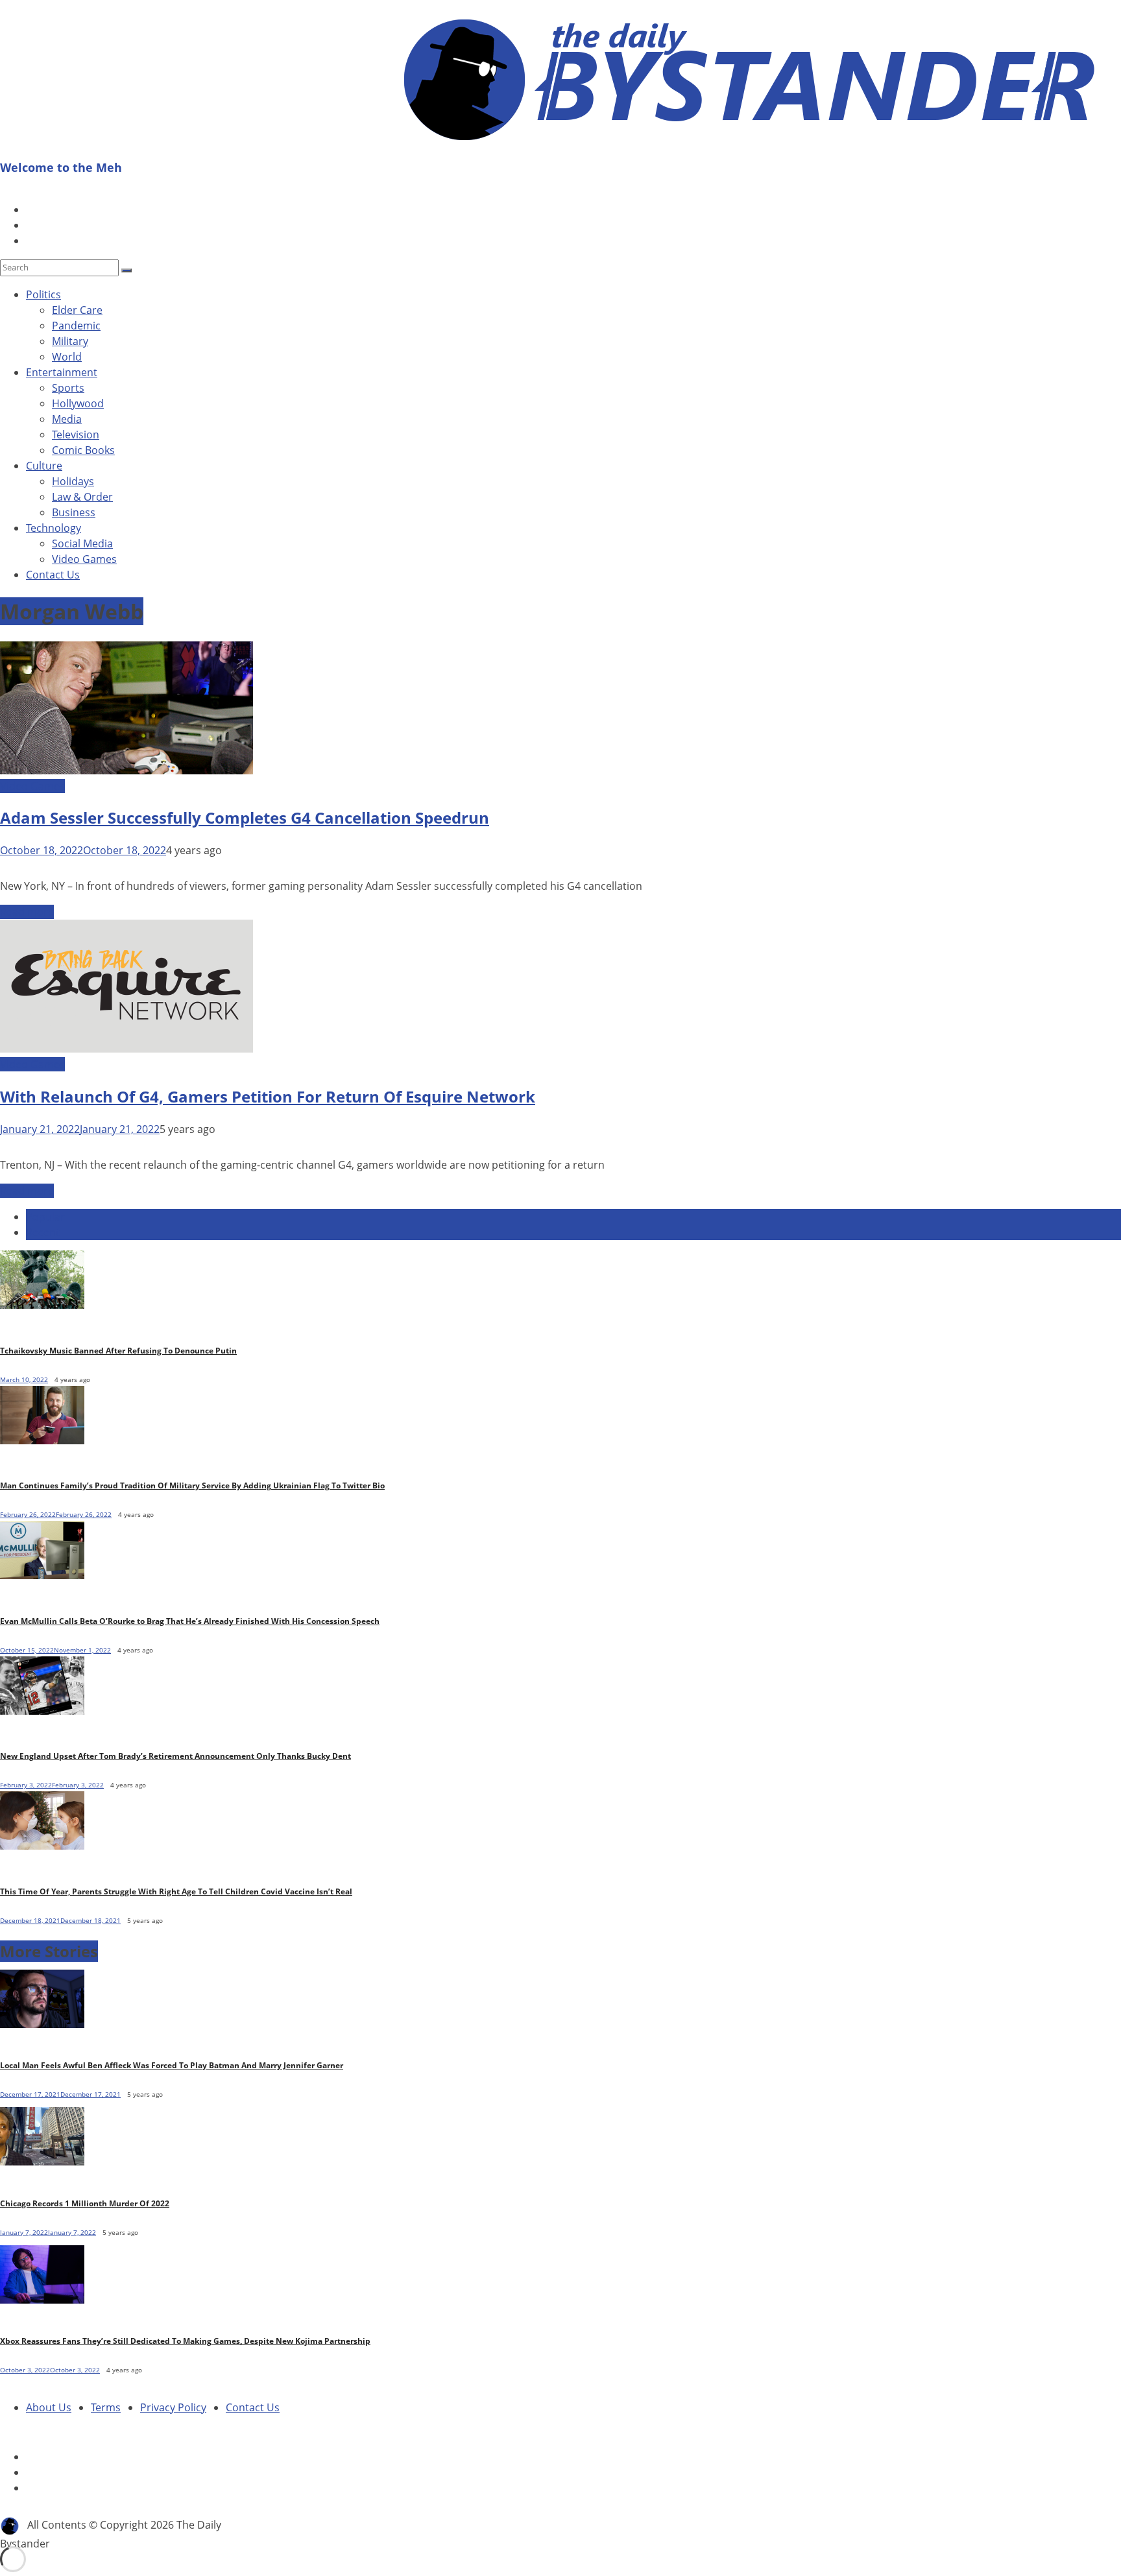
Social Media (82, 543)
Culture (44, 466)
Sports (68, 388)
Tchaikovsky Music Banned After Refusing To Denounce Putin (118, 1351)
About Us (49, 2407)
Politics (43, 294)
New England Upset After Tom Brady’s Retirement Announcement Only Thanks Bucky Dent (175, 1756)
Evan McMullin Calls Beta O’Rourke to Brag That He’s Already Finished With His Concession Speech (190, 1621)
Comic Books (83, 450)
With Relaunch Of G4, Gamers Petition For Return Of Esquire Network (268, 1096)
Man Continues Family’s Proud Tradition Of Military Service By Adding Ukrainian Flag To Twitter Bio (192, 1485)
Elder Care (77, 310)
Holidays (73, 481)
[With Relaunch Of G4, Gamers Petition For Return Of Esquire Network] (127, 1049)
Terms (106, 2407)
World (67, 357)
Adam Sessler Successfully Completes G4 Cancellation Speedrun (245, 817)
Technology (54, 528)
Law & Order (82, 497)
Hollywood (78, 403)
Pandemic (76, 326)
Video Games (84, 559)
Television (76, 435)
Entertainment (62, 372)
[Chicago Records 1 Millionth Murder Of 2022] (45, 2168)
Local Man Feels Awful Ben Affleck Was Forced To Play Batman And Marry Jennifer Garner (172, 2065)
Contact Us (53, 575)
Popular (45, 1217)
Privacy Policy (173, 2407)
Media (67, 419)
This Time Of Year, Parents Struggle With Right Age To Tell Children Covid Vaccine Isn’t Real (176, 1891)
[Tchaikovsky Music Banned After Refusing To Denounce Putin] (42, 1305)
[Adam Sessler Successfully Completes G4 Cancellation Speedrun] (127, 770)
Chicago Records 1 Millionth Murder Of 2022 (85, 2203)
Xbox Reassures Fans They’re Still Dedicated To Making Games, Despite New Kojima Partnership (185, 2341)
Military (70, 341)
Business (74, 512)
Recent (43, 1232)
